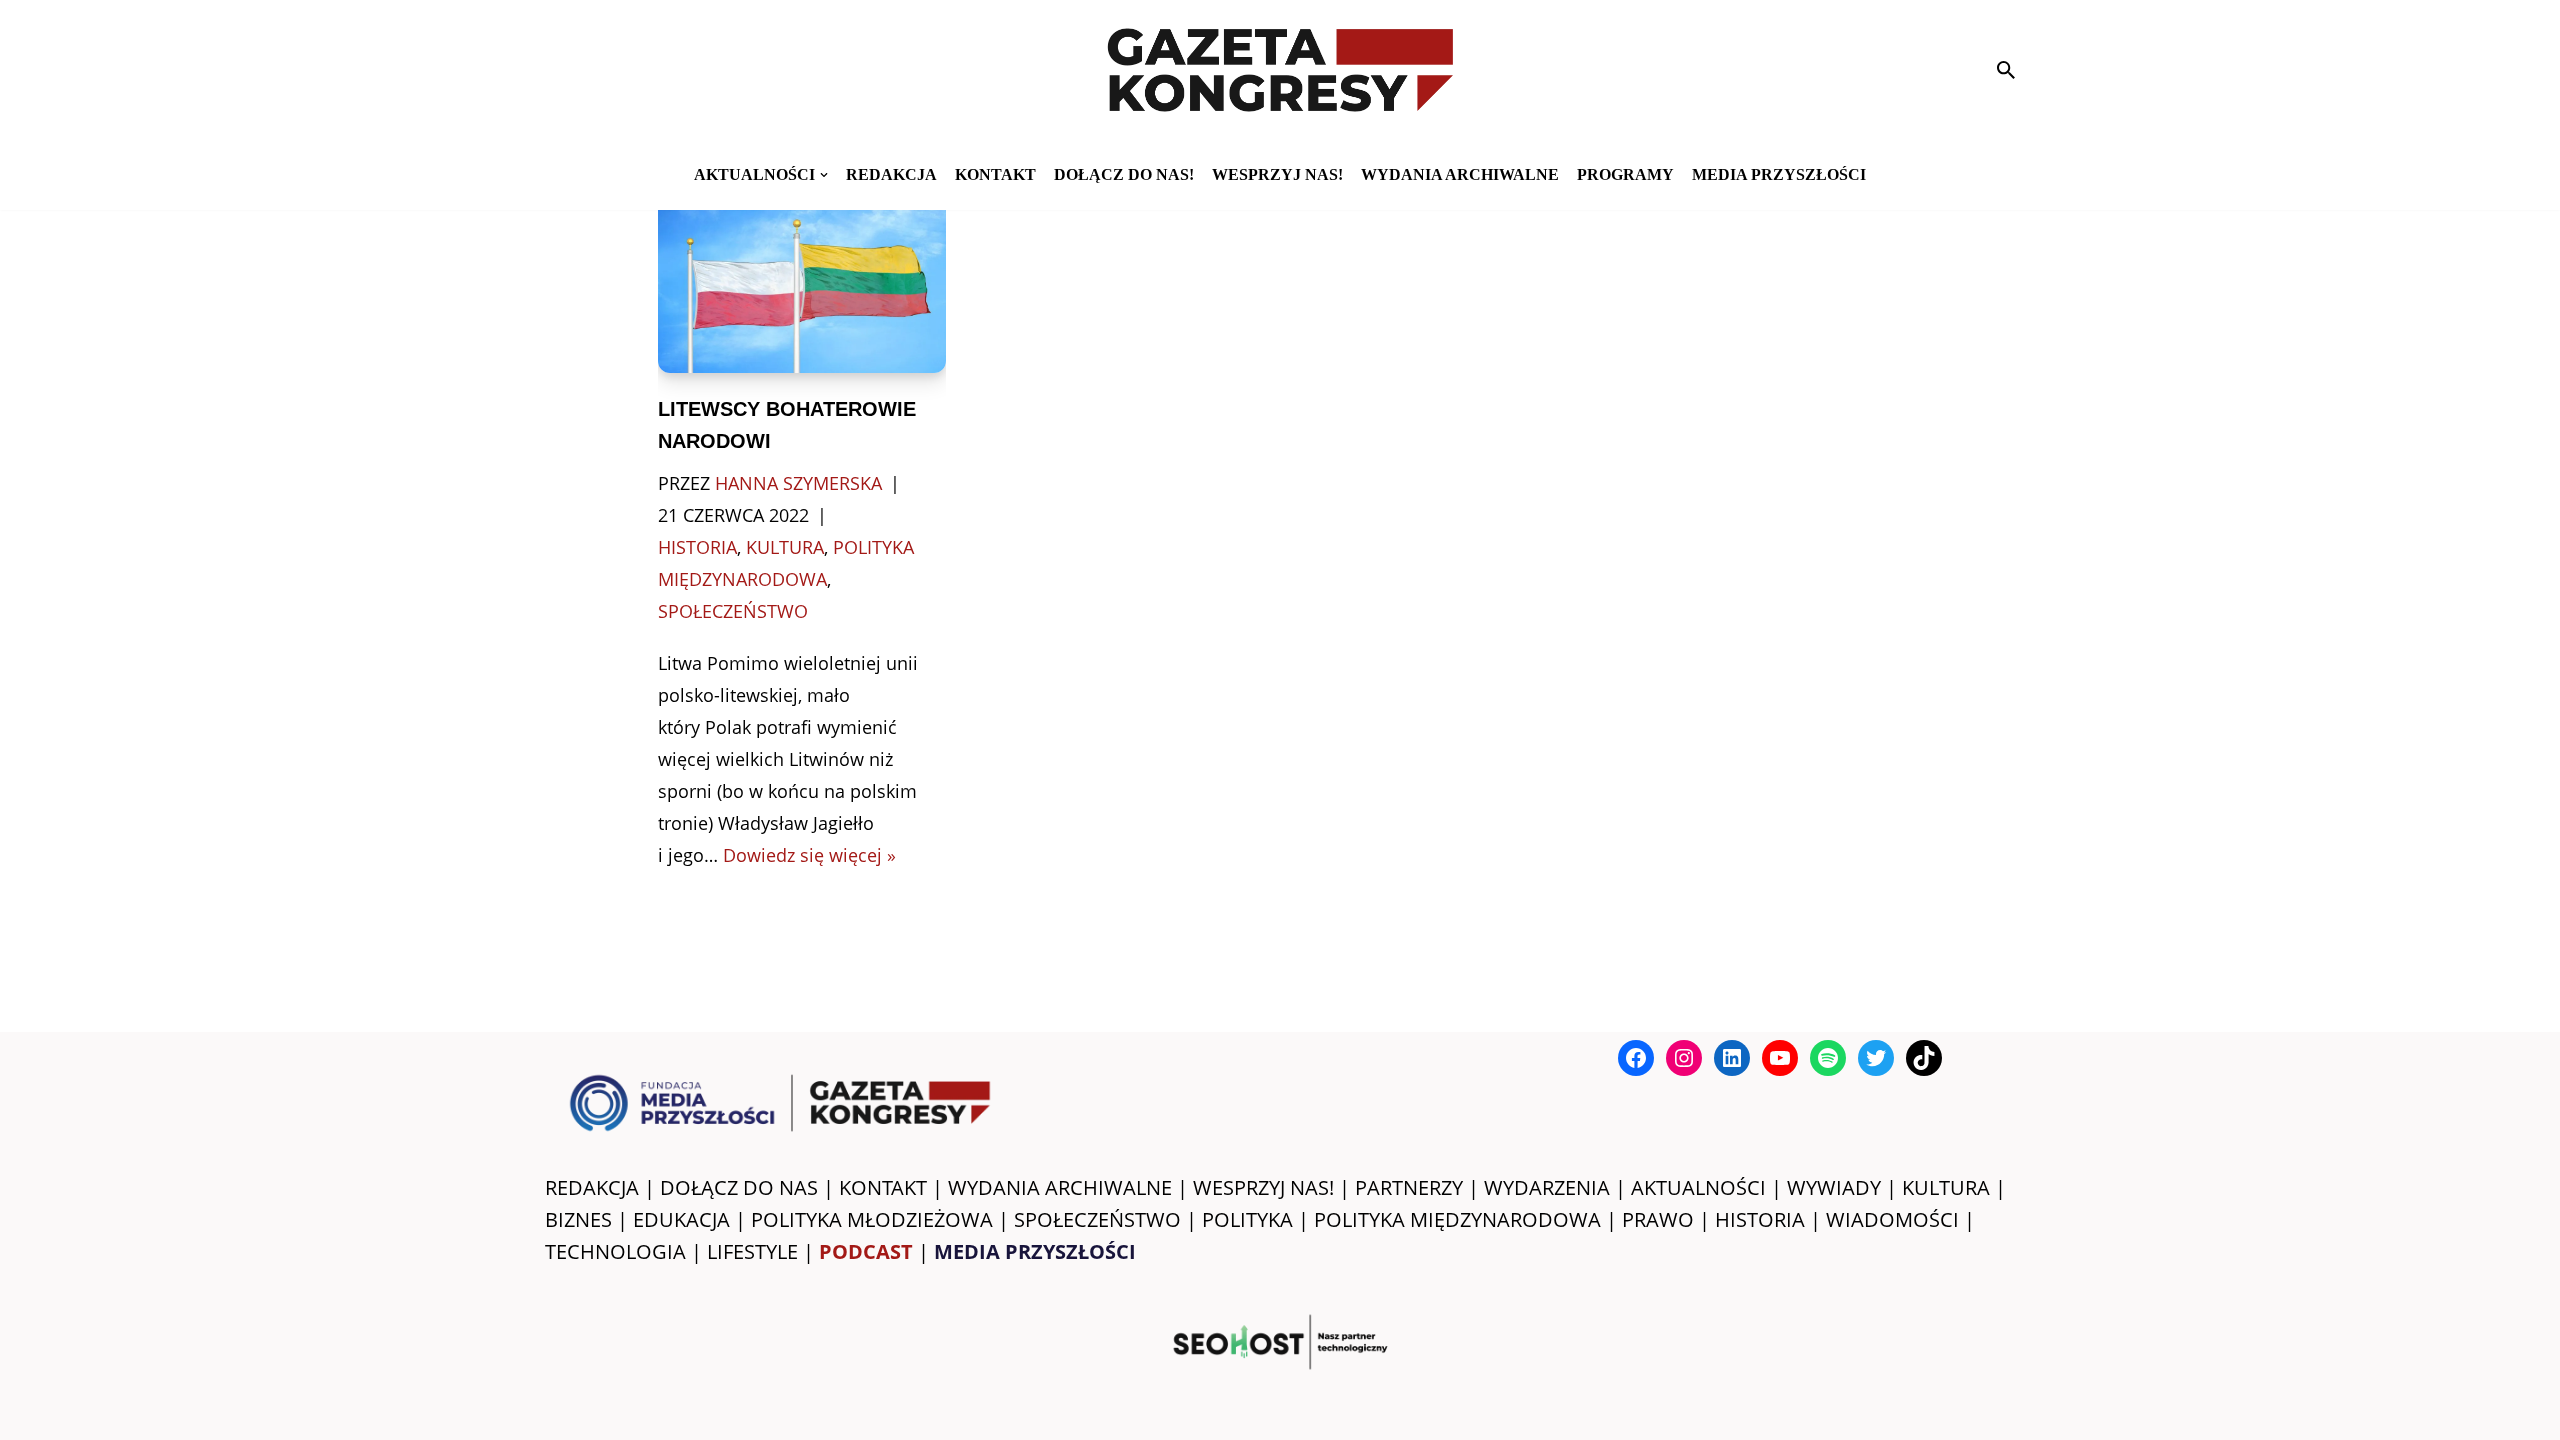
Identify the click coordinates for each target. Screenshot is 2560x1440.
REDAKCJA (592, 1187)
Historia (697, 547)
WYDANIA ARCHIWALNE (1060, 1187)
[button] (824, 175)
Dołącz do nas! (1124, 174)
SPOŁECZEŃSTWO (1097, 1219)
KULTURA (1946, 1187)
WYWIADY (1834, 1187)
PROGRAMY (1625, 174)
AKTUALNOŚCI (1698, 1187)
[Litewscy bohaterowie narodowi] (802, 276)
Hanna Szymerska (798, 483)
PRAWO (1658, 1219)
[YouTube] (1780, 1058)
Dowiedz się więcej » (809, 855)
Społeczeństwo (733, 611)
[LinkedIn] (1732, 1058)
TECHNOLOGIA (615, 1251)
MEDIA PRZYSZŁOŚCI (1779, 174)
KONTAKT (995, 174)
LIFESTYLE (752, 1251)
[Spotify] (1828, 1058)
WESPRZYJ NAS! (1263, 1187)
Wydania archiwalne (1460, 174)
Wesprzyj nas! (1277, 174)
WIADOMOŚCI (1892, 1219)
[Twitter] (1876, 1058)
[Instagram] (1684, 1058)
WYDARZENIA (1547, 1187)
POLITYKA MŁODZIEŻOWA (872, 1219)
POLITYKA (1247, 1219)
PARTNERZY (1409, 1187)
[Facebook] (1636, 1058)
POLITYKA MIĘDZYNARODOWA (1457, 1219)
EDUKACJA (681, 1219)
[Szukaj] (2006, 70)
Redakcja (891, 174)
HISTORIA (1760, 1219)
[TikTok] (1924, 1058)
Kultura (785, 547)
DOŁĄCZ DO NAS (739, 1187)
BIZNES (578, 1219)
